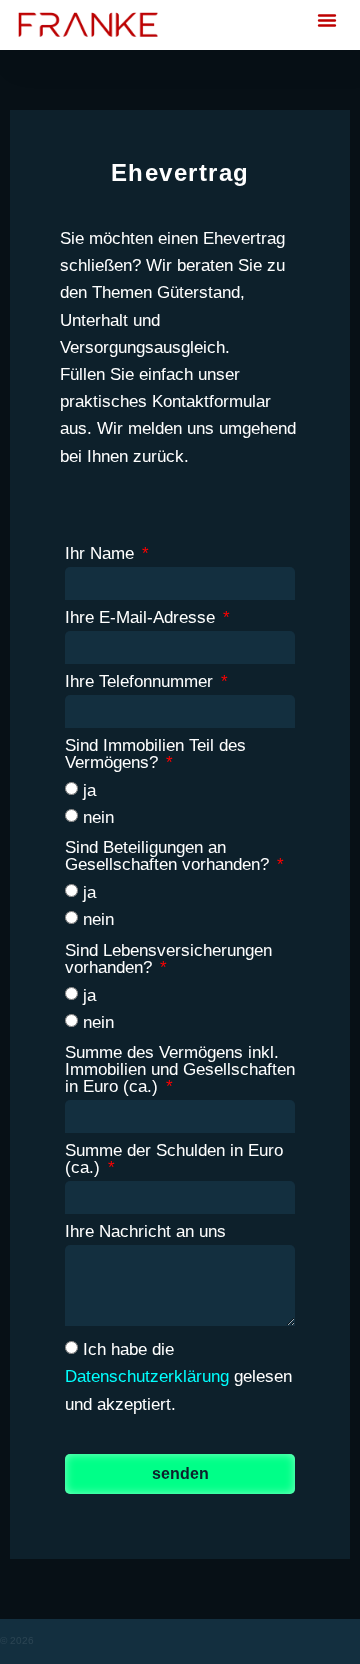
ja (89, 790)
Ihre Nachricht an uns (145, 1232)
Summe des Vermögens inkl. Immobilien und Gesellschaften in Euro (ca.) (180, 1070)
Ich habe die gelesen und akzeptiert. (178, 1377)
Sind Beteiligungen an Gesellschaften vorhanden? (169, 856)
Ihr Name (102, 554)
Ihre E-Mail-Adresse (142, 618)
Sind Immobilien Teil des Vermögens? (155, 754)
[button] (327, 20)
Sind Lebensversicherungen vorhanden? (168, 959)
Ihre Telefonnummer (141, 682)
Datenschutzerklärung (147, 1376)
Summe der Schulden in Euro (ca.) (174, 1159)
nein (98, 817)
